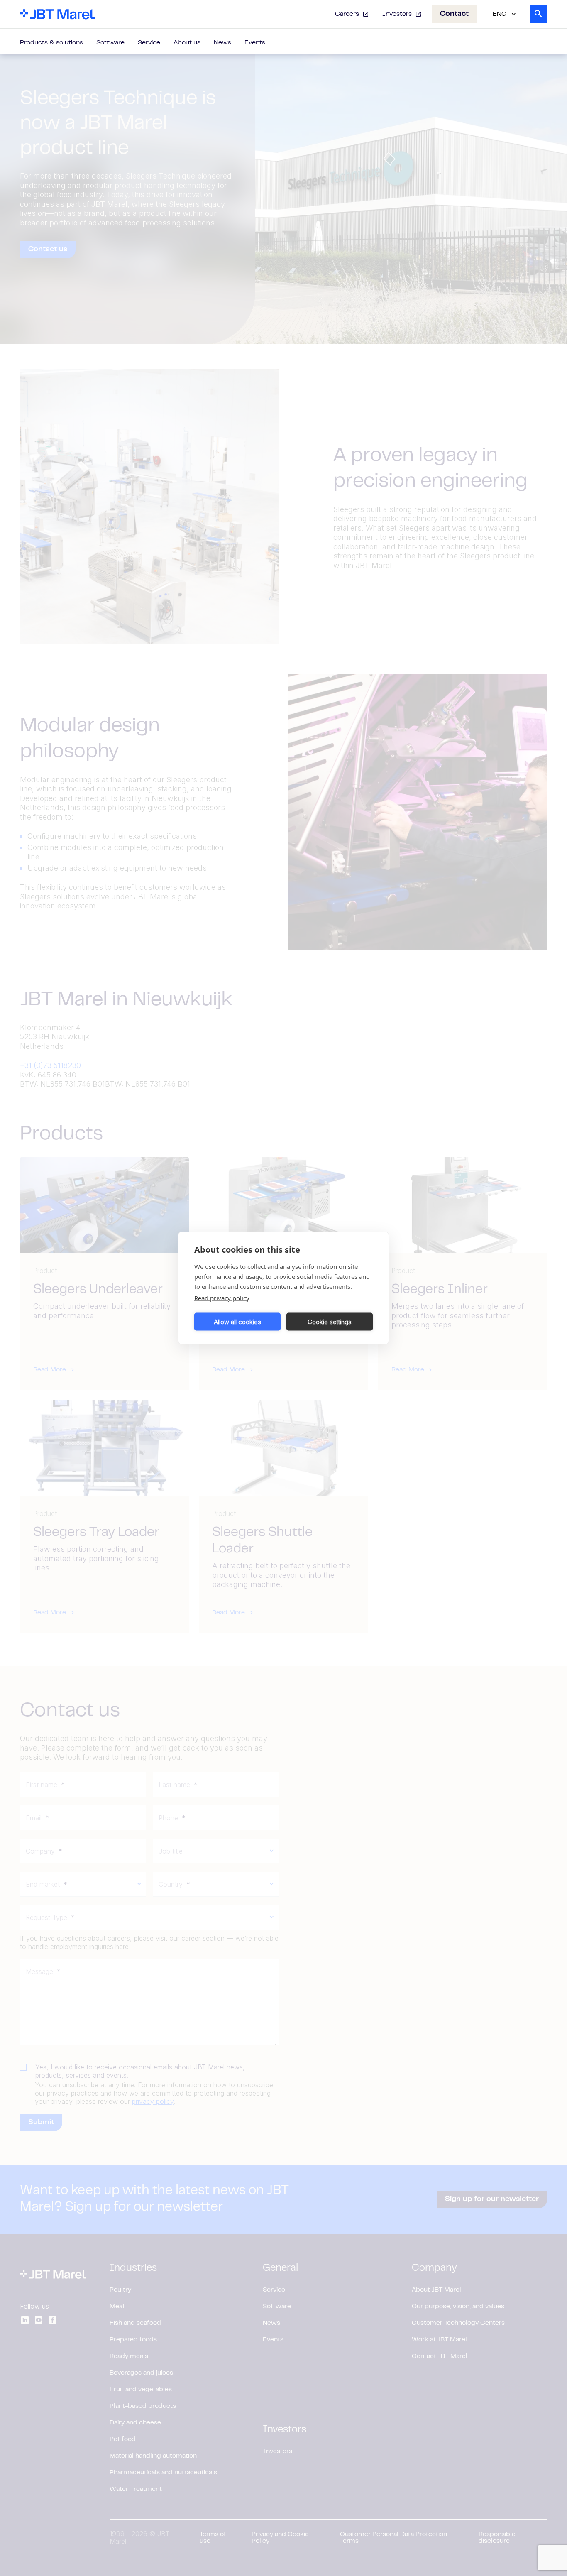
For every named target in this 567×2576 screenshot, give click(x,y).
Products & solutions (51, 43)
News (222, 43)
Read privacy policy (222, 1298)
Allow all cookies (237, 1321)
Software (110, 43)
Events (255, 43)
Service (149, 43)
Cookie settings (330, 1321)
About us (187, 43)
